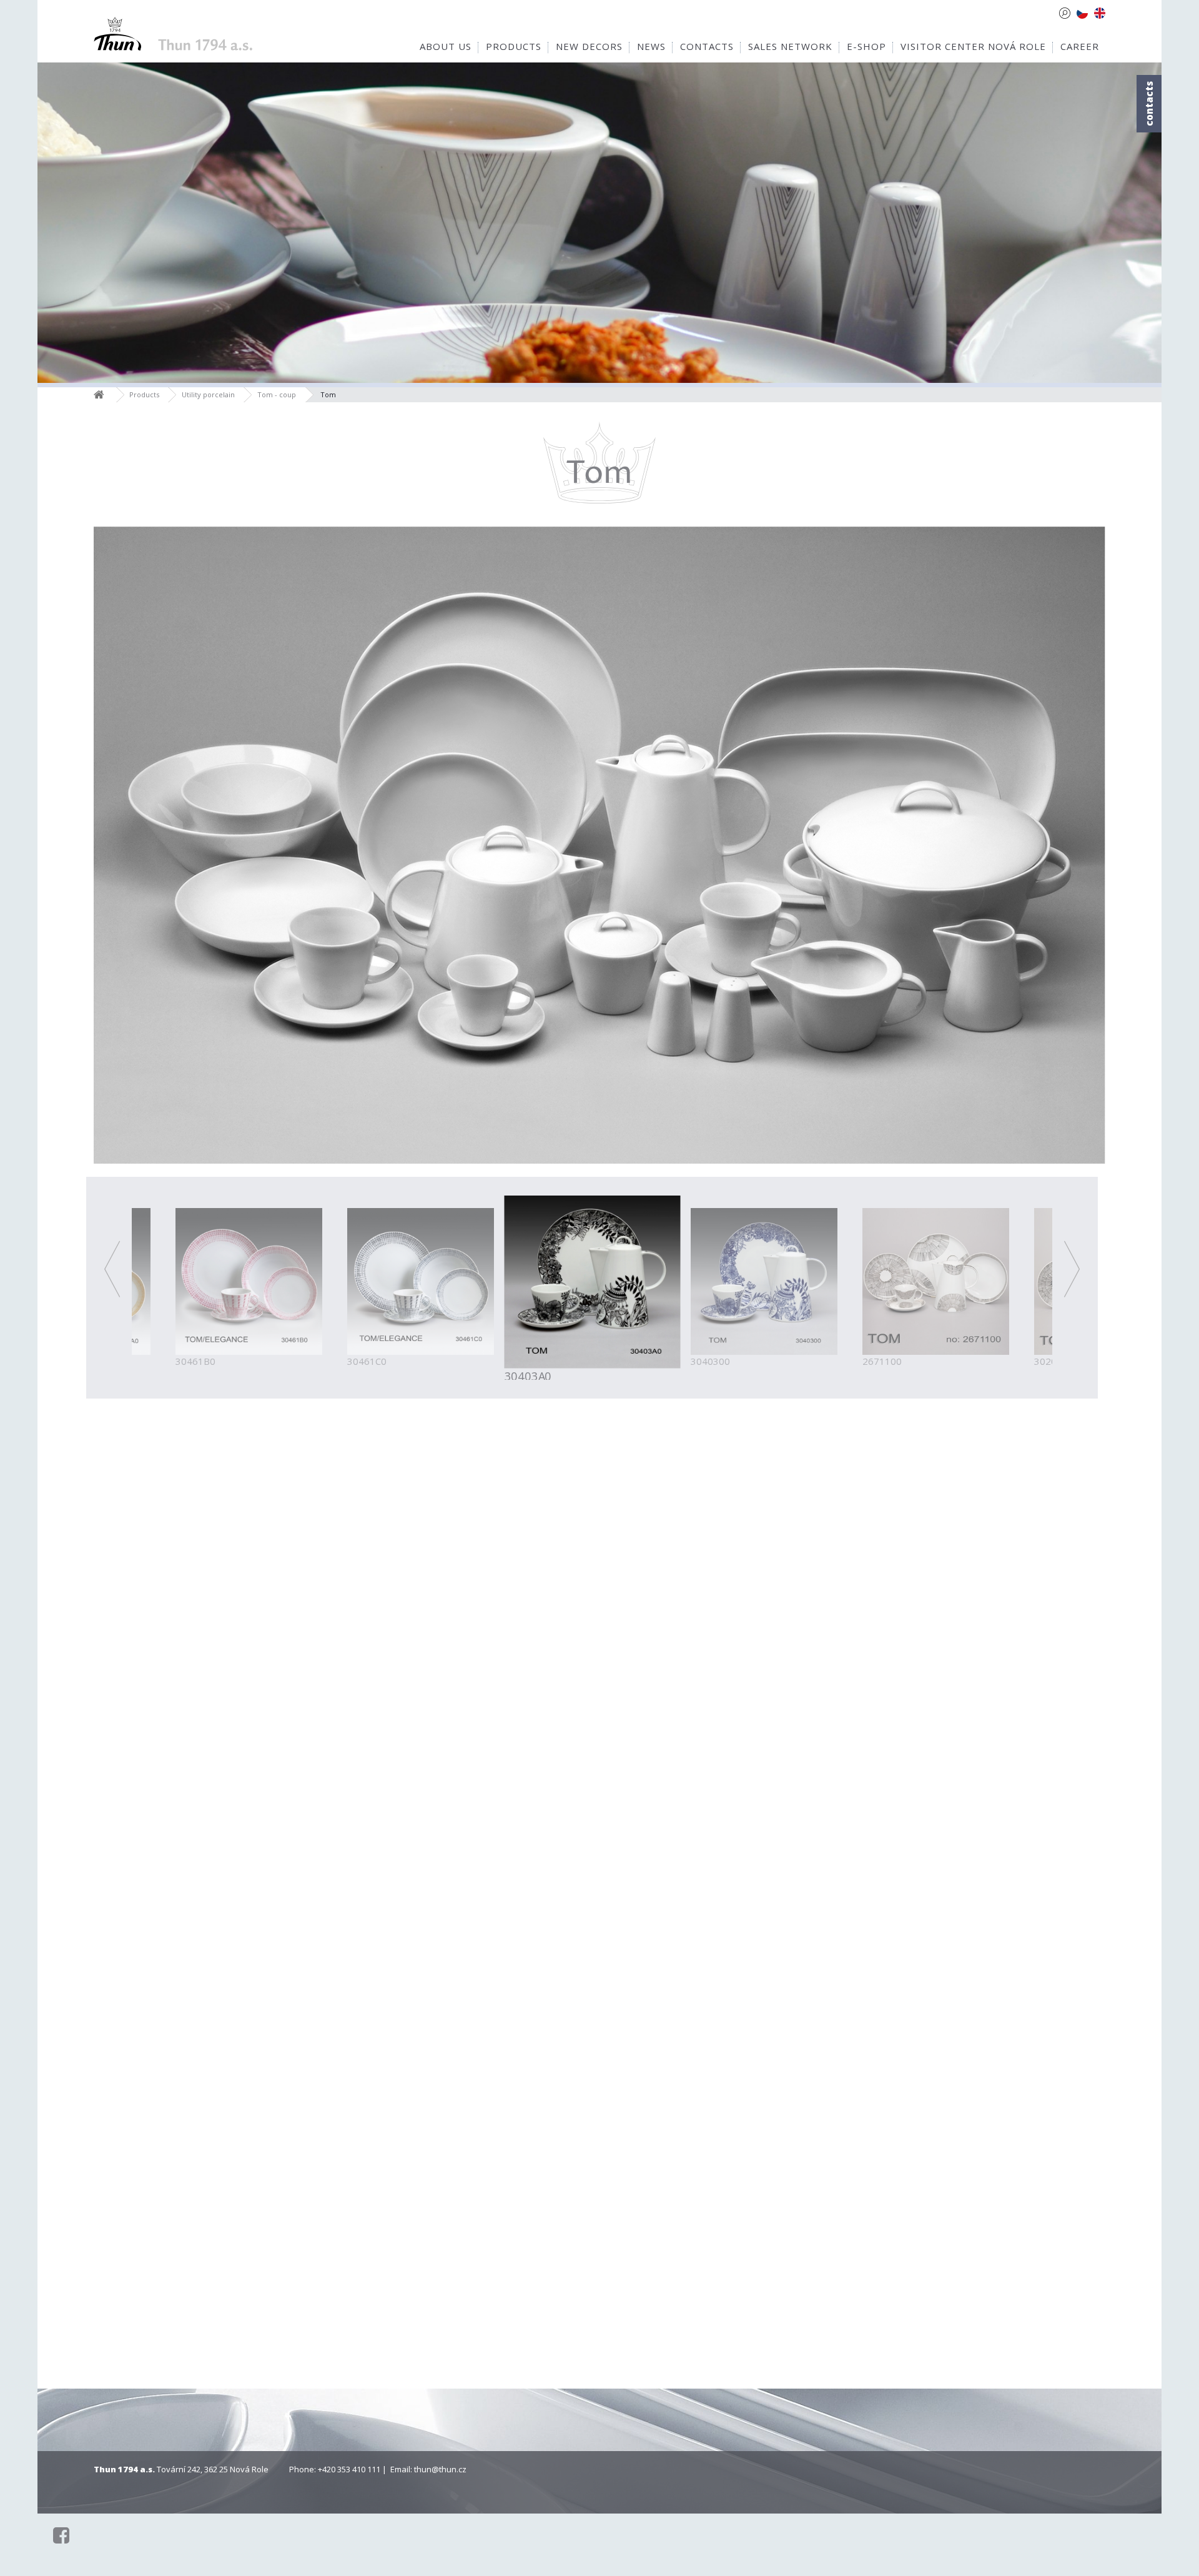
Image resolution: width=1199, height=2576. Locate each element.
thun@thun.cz (440, 2469)
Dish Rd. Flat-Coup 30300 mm (846, 1963)
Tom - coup (277, 394)
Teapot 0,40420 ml (846, 1773)
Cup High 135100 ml (189, 1584)
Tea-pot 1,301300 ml (682, 1773)
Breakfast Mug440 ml (682, 1584)
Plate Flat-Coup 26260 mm (517, 1963)
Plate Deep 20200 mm (353, 1963)
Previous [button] (111, 1269)
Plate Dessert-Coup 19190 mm (682, 1963)
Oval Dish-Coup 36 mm (1010, 2152)
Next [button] (1072, 1269)
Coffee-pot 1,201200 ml (517, 1773)
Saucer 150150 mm (1010, 1584)
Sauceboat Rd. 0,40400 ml (517, 2152)
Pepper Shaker (682, 2335)
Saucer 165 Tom (353, 1767)
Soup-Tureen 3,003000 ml (353, 2152)
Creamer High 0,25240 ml (1010, 1773)
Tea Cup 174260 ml (517, 1584)
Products (144, 394)
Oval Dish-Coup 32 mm (846, 2152)
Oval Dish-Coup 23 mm (682, 2152)
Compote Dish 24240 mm (189, 2152)
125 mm (846, 1590)
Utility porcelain (208, 394)
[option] (592, 1287)
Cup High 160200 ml (353, 1584)
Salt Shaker (517, 2335)
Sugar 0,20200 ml (189, 1963)
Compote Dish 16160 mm (1010, 1963)
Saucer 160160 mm (189, 1773)
